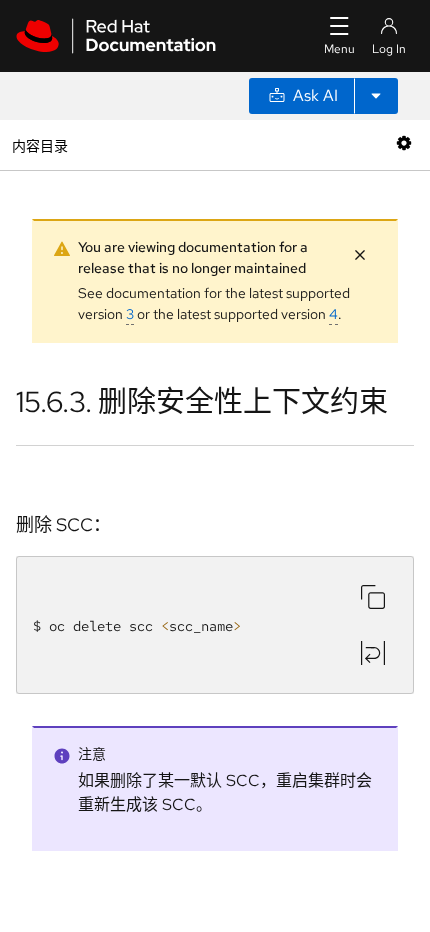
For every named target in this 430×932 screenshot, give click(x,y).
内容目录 (39, 144)
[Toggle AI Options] (376, 96)
